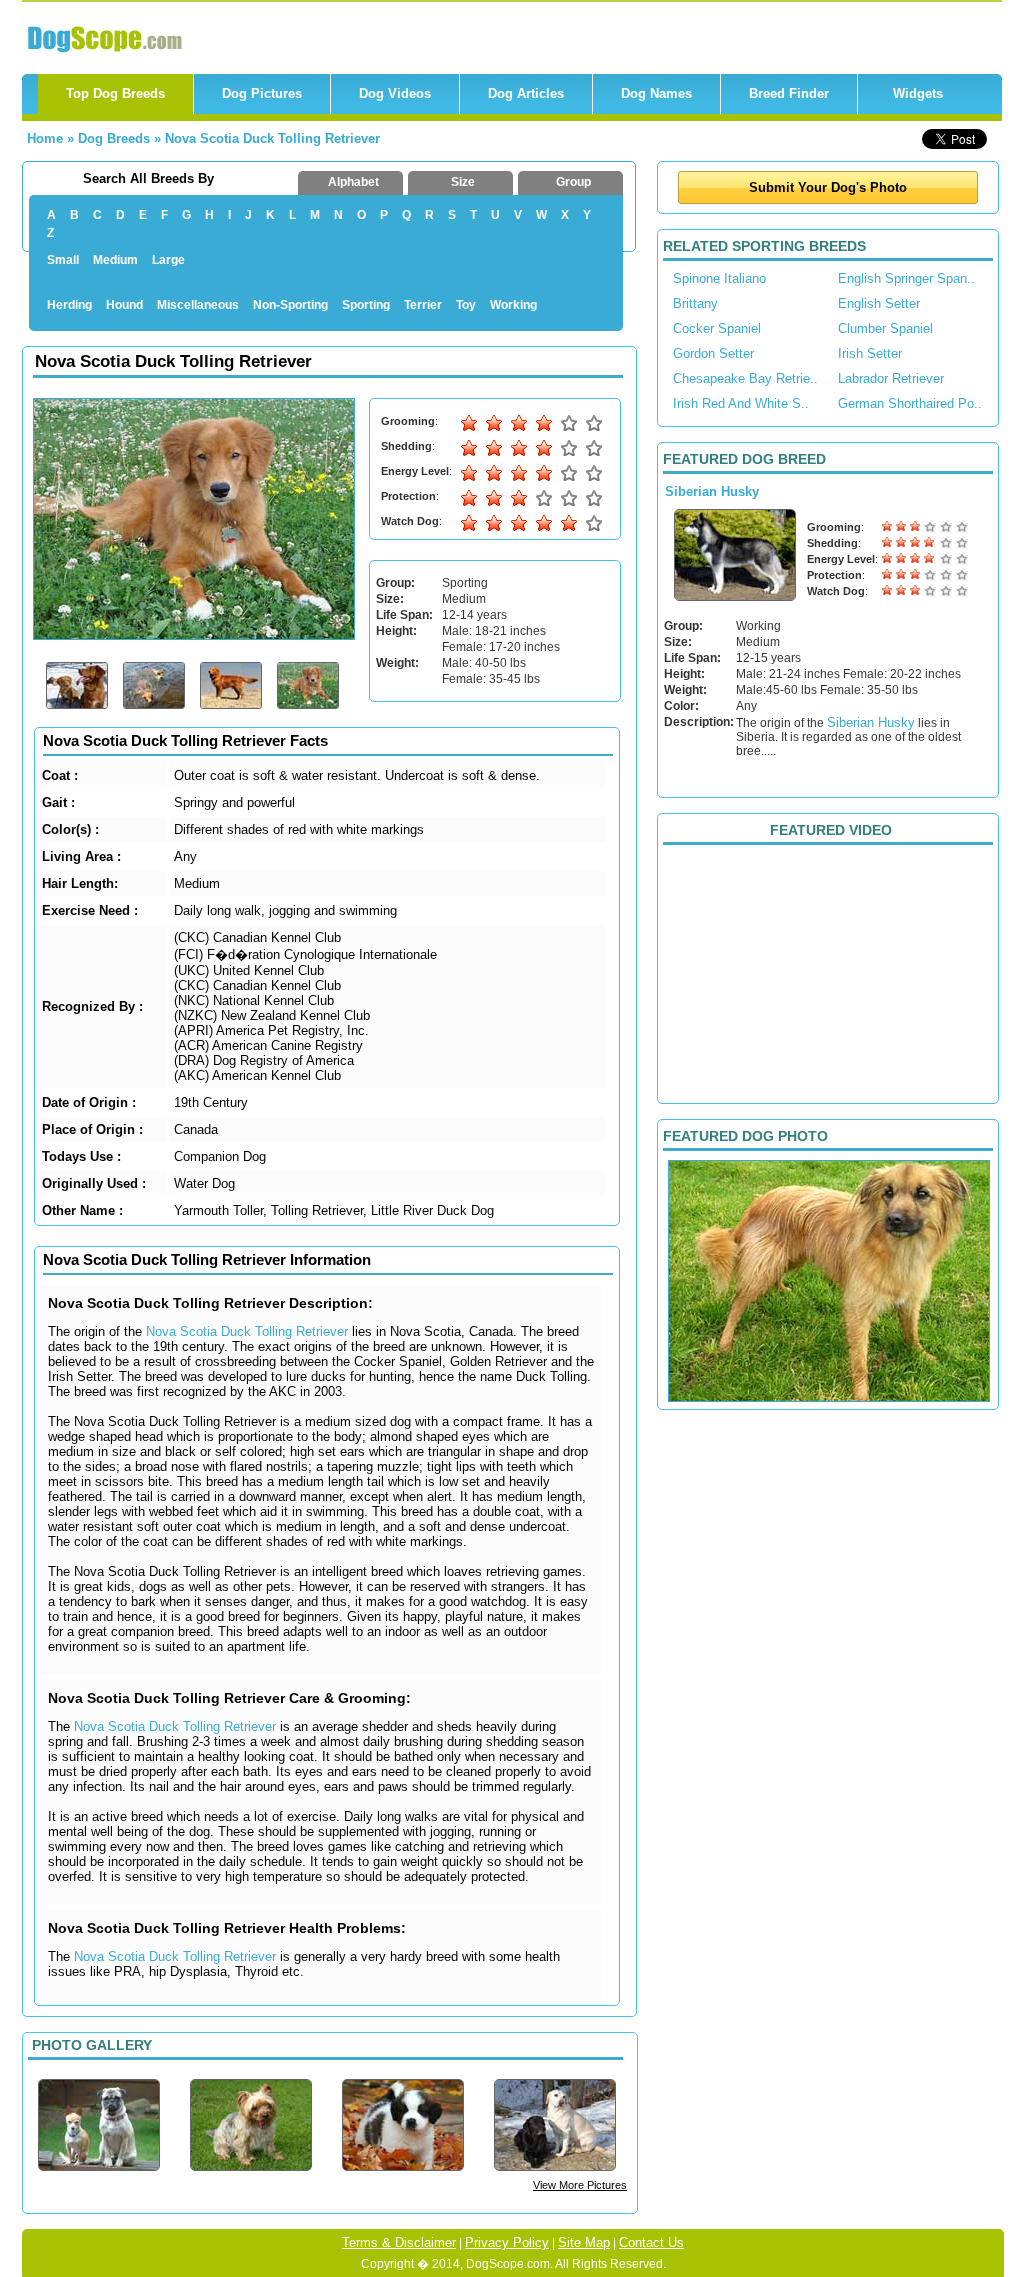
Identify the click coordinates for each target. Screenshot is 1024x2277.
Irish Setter (870, 353)
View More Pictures (580, 2185)
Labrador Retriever (891, 378)
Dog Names (656, 93)
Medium (115, 260)
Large (168, 260)
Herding (69, 305)
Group (573, 182)
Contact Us (651, 2242)
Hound (124, 305)
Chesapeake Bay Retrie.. (745, 378)
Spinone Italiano (719, 278)
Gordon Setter (713, 353)
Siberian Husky (712, 491)
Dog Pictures (262, 93)
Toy (466, 305)
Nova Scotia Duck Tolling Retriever (272, 138)
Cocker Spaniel (717, 328)
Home (45, 138)
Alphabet (353, 182)
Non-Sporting (290, 305)
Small (63, 260)
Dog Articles (526, 93)
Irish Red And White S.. (741, 403)
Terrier (423, 305)
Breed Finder (789, 93)
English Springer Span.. (906, 278)
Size (463, 182)
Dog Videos (395, 93)
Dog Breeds (114, 138)
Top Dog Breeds (115, 93)
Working (513, 305)
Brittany (695, 303)
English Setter (879, 303)
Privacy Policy (507, 2242)
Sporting (366, 305)
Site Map (584, 2242)
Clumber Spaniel (885, 328)
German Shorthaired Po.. (910, 403)
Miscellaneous (198, 305)
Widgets (918, 93)
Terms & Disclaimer (399, 2242)
